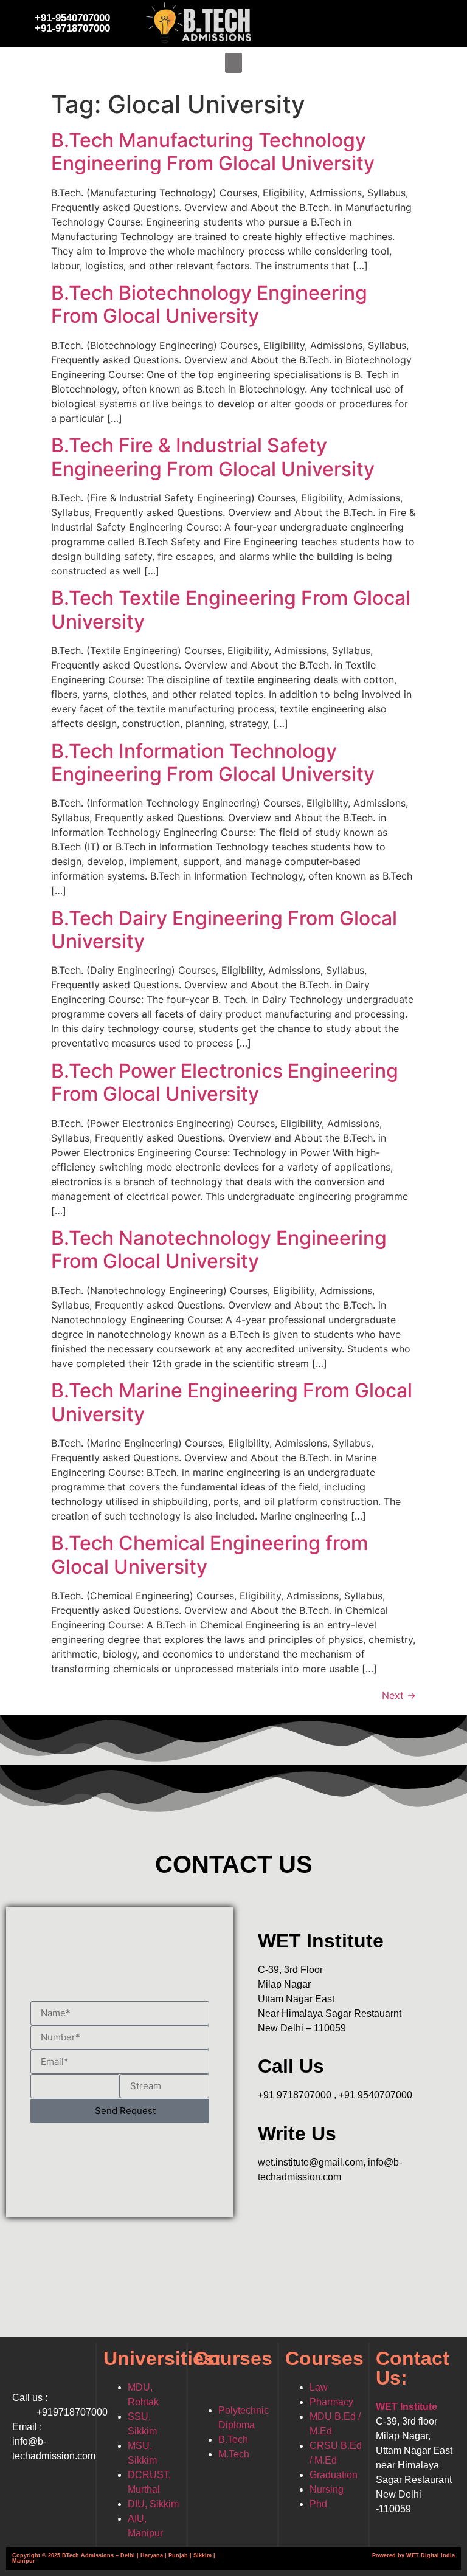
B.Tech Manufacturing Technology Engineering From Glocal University (213, 152)
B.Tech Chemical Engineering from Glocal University (209, 1555)
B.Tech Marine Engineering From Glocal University (232, 1402)
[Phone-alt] (440, 21)
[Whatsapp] (406, 21)
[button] (233, 63)
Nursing (327, 2489)
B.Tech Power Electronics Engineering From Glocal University (225, 1082)
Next (399, 1695)
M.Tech (234, 2454)
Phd (318, 2504)
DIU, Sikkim (153, 2504)
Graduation (334, 2475)
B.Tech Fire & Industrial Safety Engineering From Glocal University (213, 457)
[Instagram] (373, 21)
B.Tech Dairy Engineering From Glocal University (224, 930)
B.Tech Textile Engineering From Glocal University (231, 609)
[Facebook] (306, 21)
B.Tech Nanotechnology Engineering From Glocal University (219, 1249)
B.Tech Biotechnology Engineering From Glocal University (209, 304)
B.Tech (233, 2440)
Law (319, 2387)
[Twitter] (339, 21)
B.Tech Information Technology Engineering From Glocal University (213, 763)
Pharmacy (331, 2402)
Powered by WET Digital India (413, 2555)
